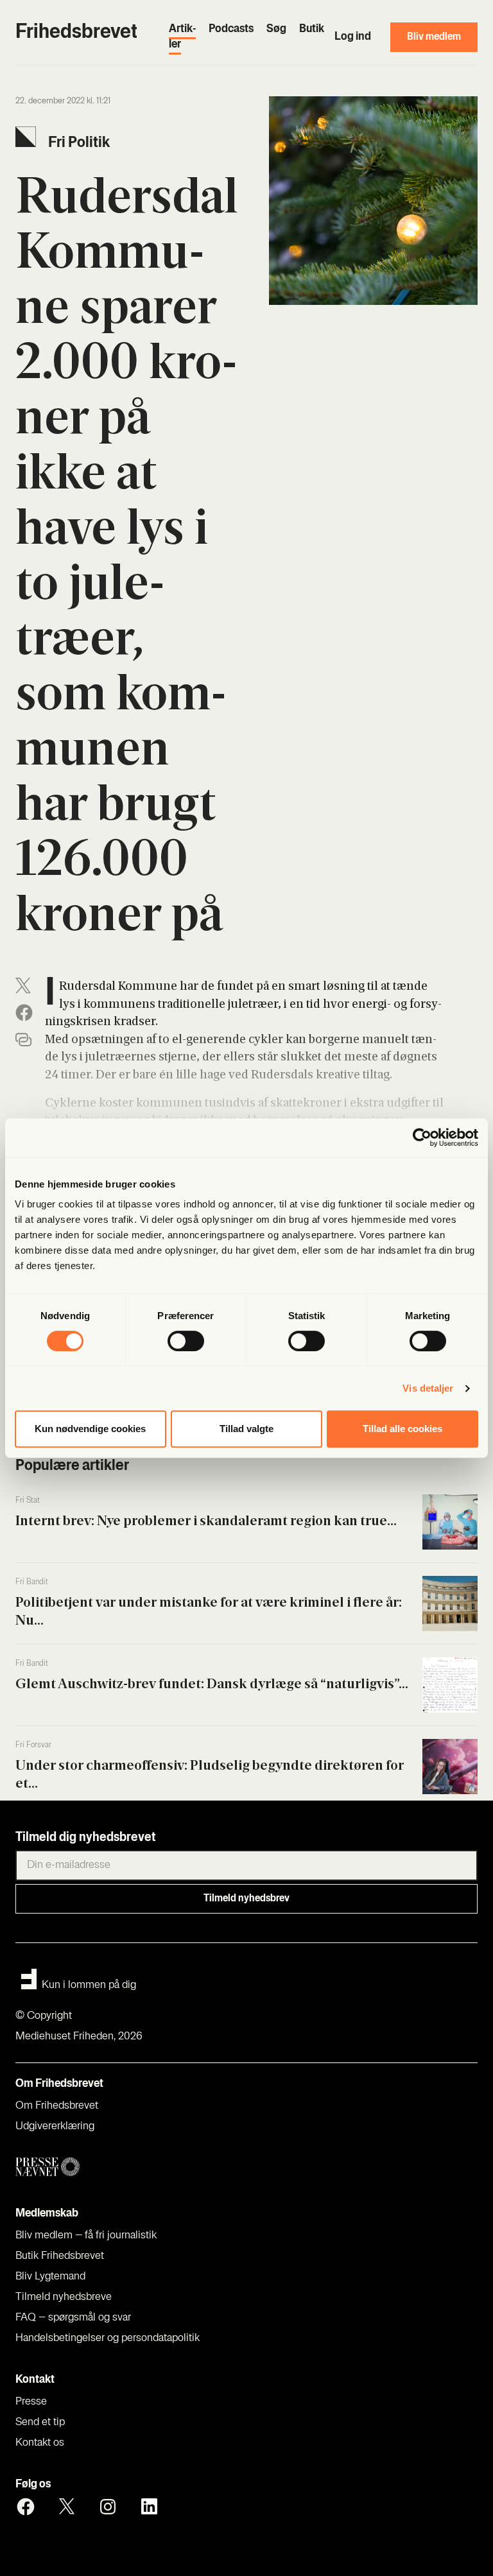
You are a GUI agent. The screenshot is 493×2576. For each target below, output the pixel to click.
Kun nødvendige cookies (90, 1429)
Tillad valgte (246, 1429)
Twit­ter (67, 2507)
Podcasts (231, 30)
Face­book (26, 2507)
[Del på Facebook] (24, 1013)
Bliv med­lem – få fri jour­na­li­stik (86, 2236)
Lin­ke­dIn (149, 2507)
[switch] (186, 1341)
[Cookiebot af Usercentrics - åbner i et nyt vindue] (422, 1137)
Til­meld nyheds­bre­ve (64, 2297)
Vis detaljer (428, 1388)
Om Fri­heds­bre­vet (57, 2106)
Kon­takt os (40, 2443)
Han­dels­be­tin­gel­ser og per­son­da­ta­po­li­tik (108, 2338)
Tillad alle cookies (402, 1429)
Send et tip (40, 2423)
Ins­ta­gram (108, 2507)
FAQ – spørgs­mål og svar (73, 2318)
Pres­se (31, 2402)
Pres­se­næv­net (139, 2167)
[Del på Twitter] (23, 986)
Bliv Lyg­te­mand (50, 2277)
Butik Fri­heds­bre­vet (60, 2256)
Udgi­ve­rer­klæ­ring (55, 2127)
